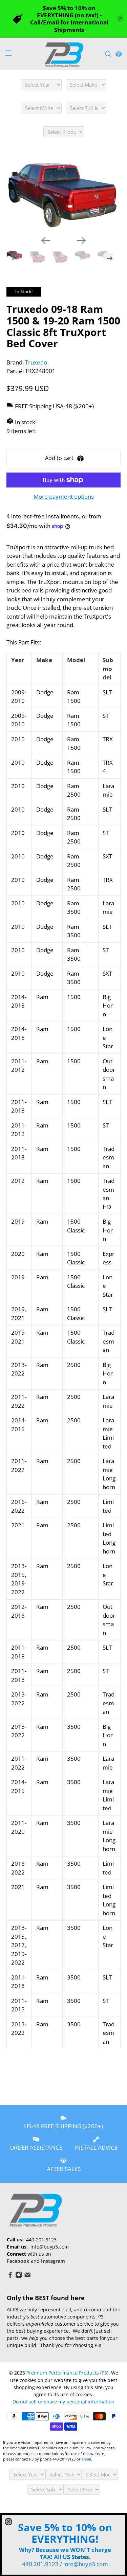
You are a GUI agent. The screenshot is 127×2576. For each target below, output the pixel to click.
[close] (8, 2522)
